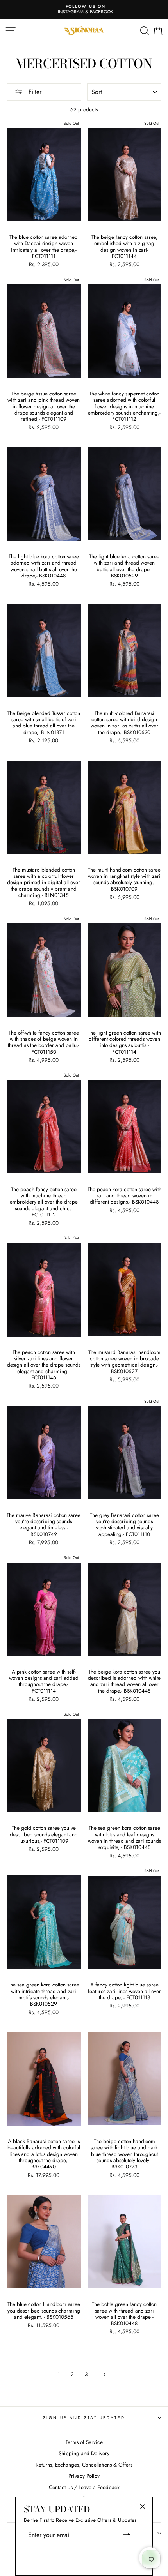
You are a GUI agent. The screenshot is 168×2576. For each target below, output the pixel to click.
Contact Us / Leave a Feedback (84, 2487)
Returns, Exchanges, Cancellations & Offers (84, 2465)
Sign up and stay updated (84, 2418)
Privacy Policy (84, 2476)
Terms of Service (84, 2442)
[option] (84, 10)
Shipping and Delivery (84, 2453)
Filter (34, 92)
